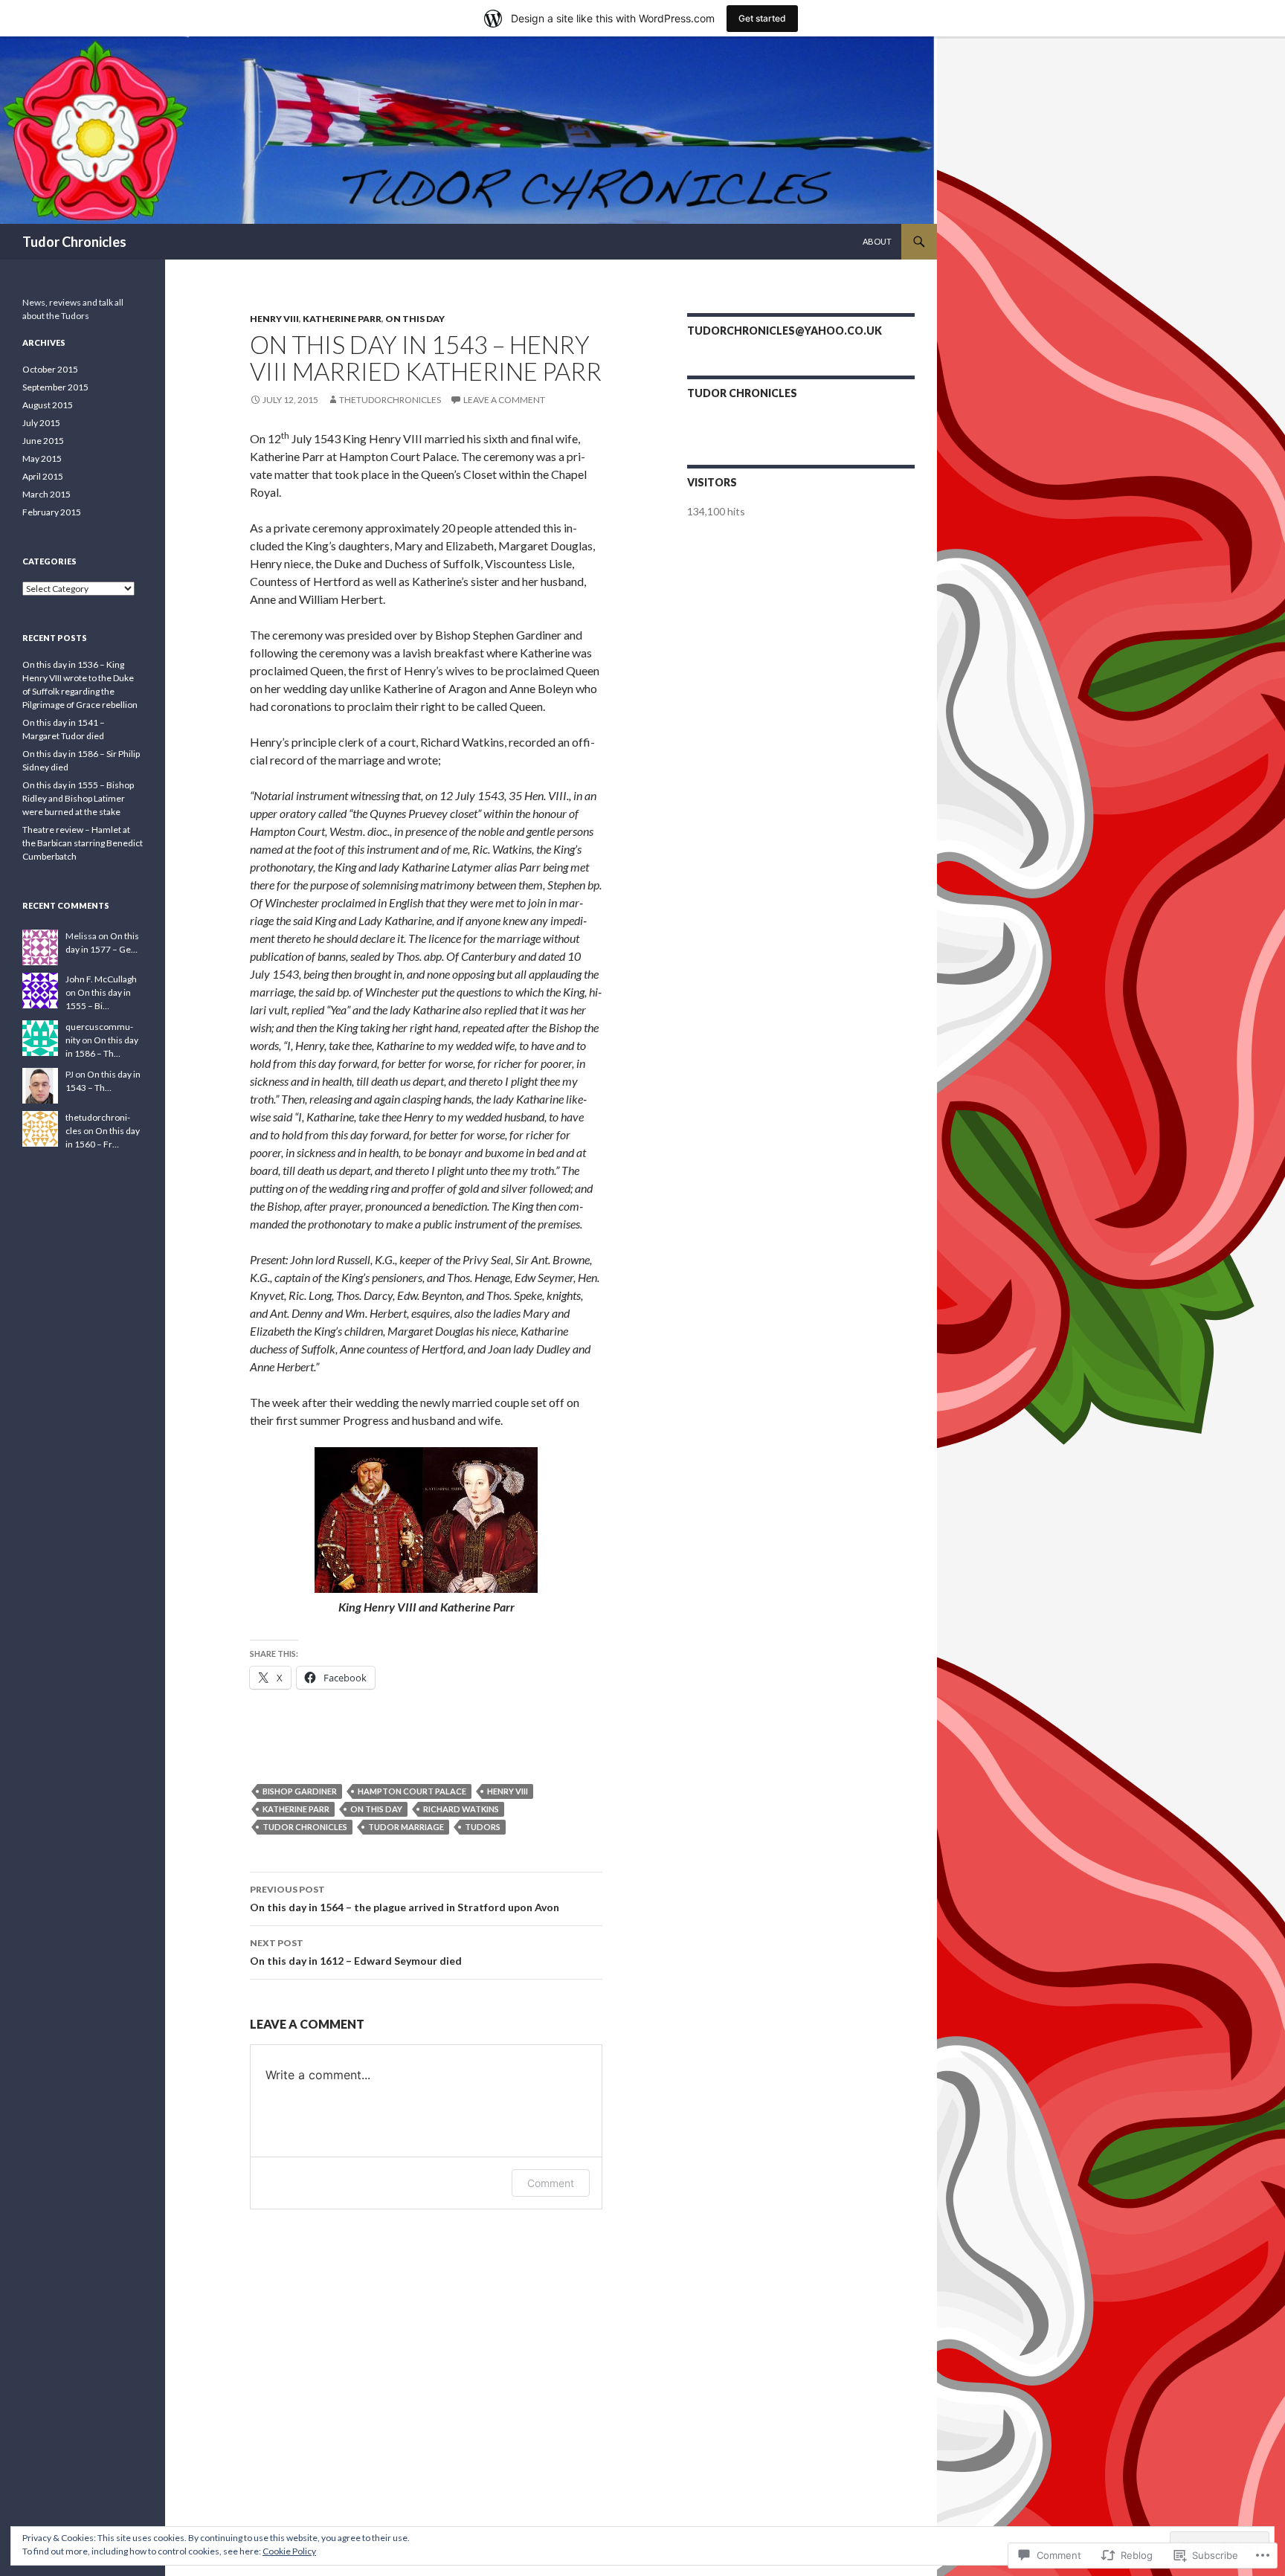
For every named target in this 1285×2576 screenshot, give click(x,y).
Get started (762, 18)
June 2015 (43, 441)
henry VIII (508, 1791)
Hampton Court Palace (412, 1791)
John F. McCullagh (101, 979)
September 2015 (55, 387)
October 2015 (50, 369)
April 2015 (43, 476)
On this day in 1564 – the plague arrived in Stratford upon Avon (405, 1899)
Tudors (483, 1827)
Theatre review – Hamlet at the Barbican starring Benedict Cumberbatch (83, 843)
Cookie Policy (289, 2551)
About (877, 241)
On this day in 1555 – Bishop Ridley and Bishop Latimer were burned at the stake (78, 798)
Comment (551, 2183)
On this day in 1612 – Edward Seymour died (356, 1952)
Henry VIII (274, 319)
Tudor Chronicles (74, 242)
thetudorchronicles (390, 400)
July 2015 (41, 423)
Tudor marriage (406, 1827)
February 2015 (52, 512)
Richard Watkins (461, 1809)
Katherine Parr (342, 319)
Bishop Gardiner (300, 1791)
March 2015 (46, 494)
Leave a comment (504, 400)
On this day (415, 319)
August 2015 (48, 405)
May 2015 (42, 458)
